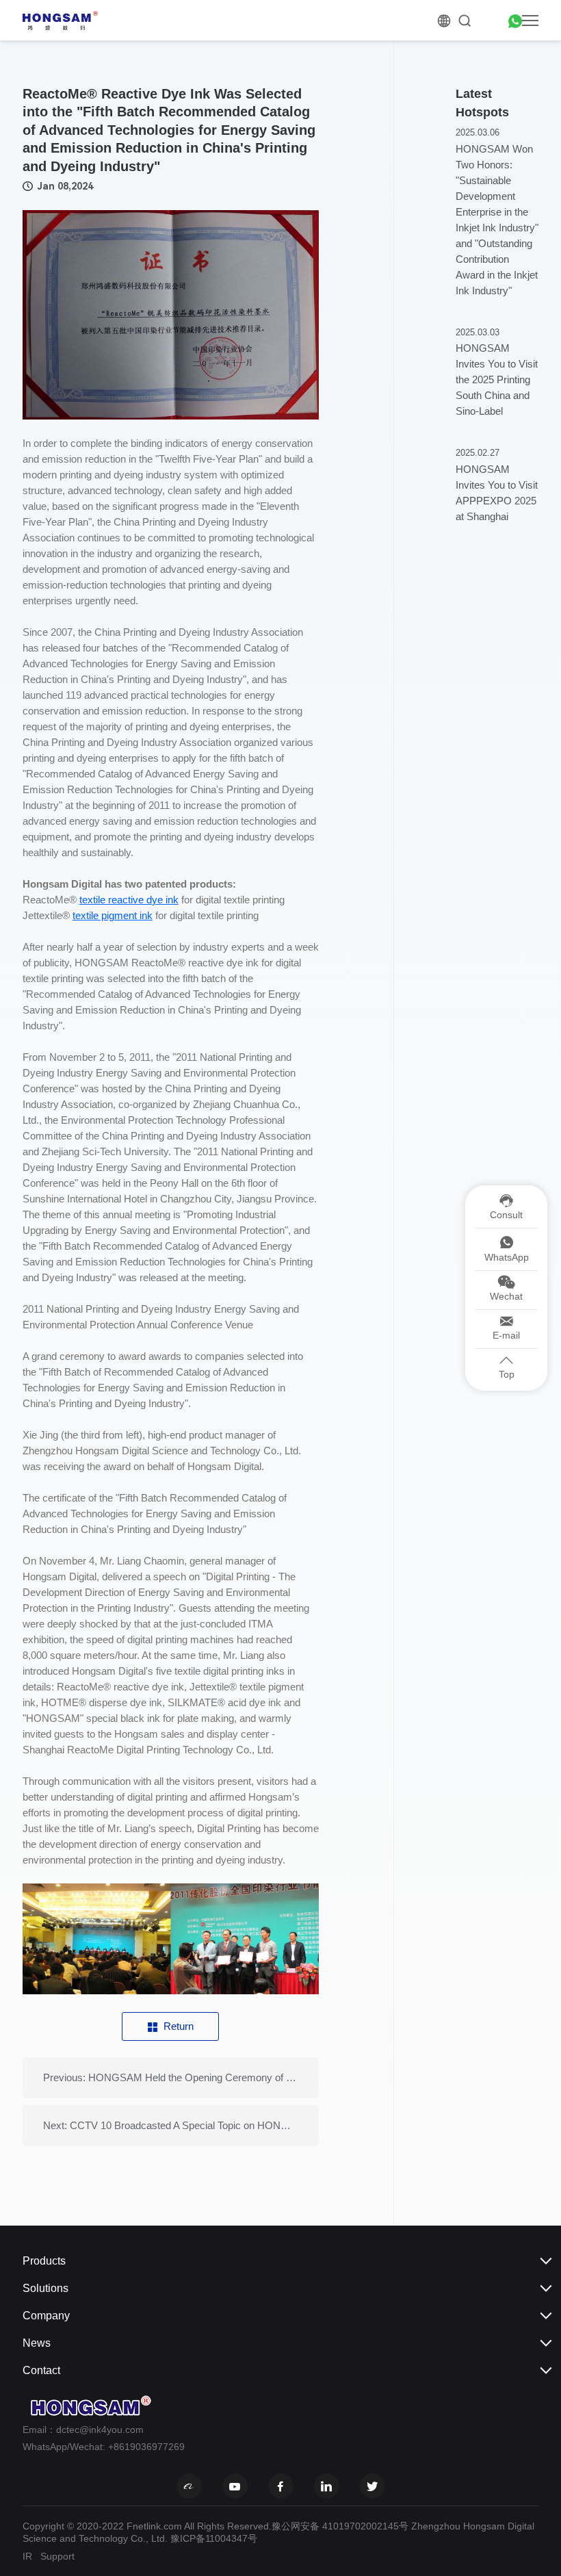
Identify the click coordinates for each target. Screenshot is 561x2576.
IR (27, 2556)
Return (179, 2026)
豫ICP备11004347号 (214, 2538)
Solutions (45, 2288)
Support (57, 2556)
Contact (41, 2370)
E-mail (506, 1335)
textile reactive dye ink (129, 900)
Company (46, 2316)
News (37, 2343)
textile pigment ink (113, 915)
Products (44, 2261)
